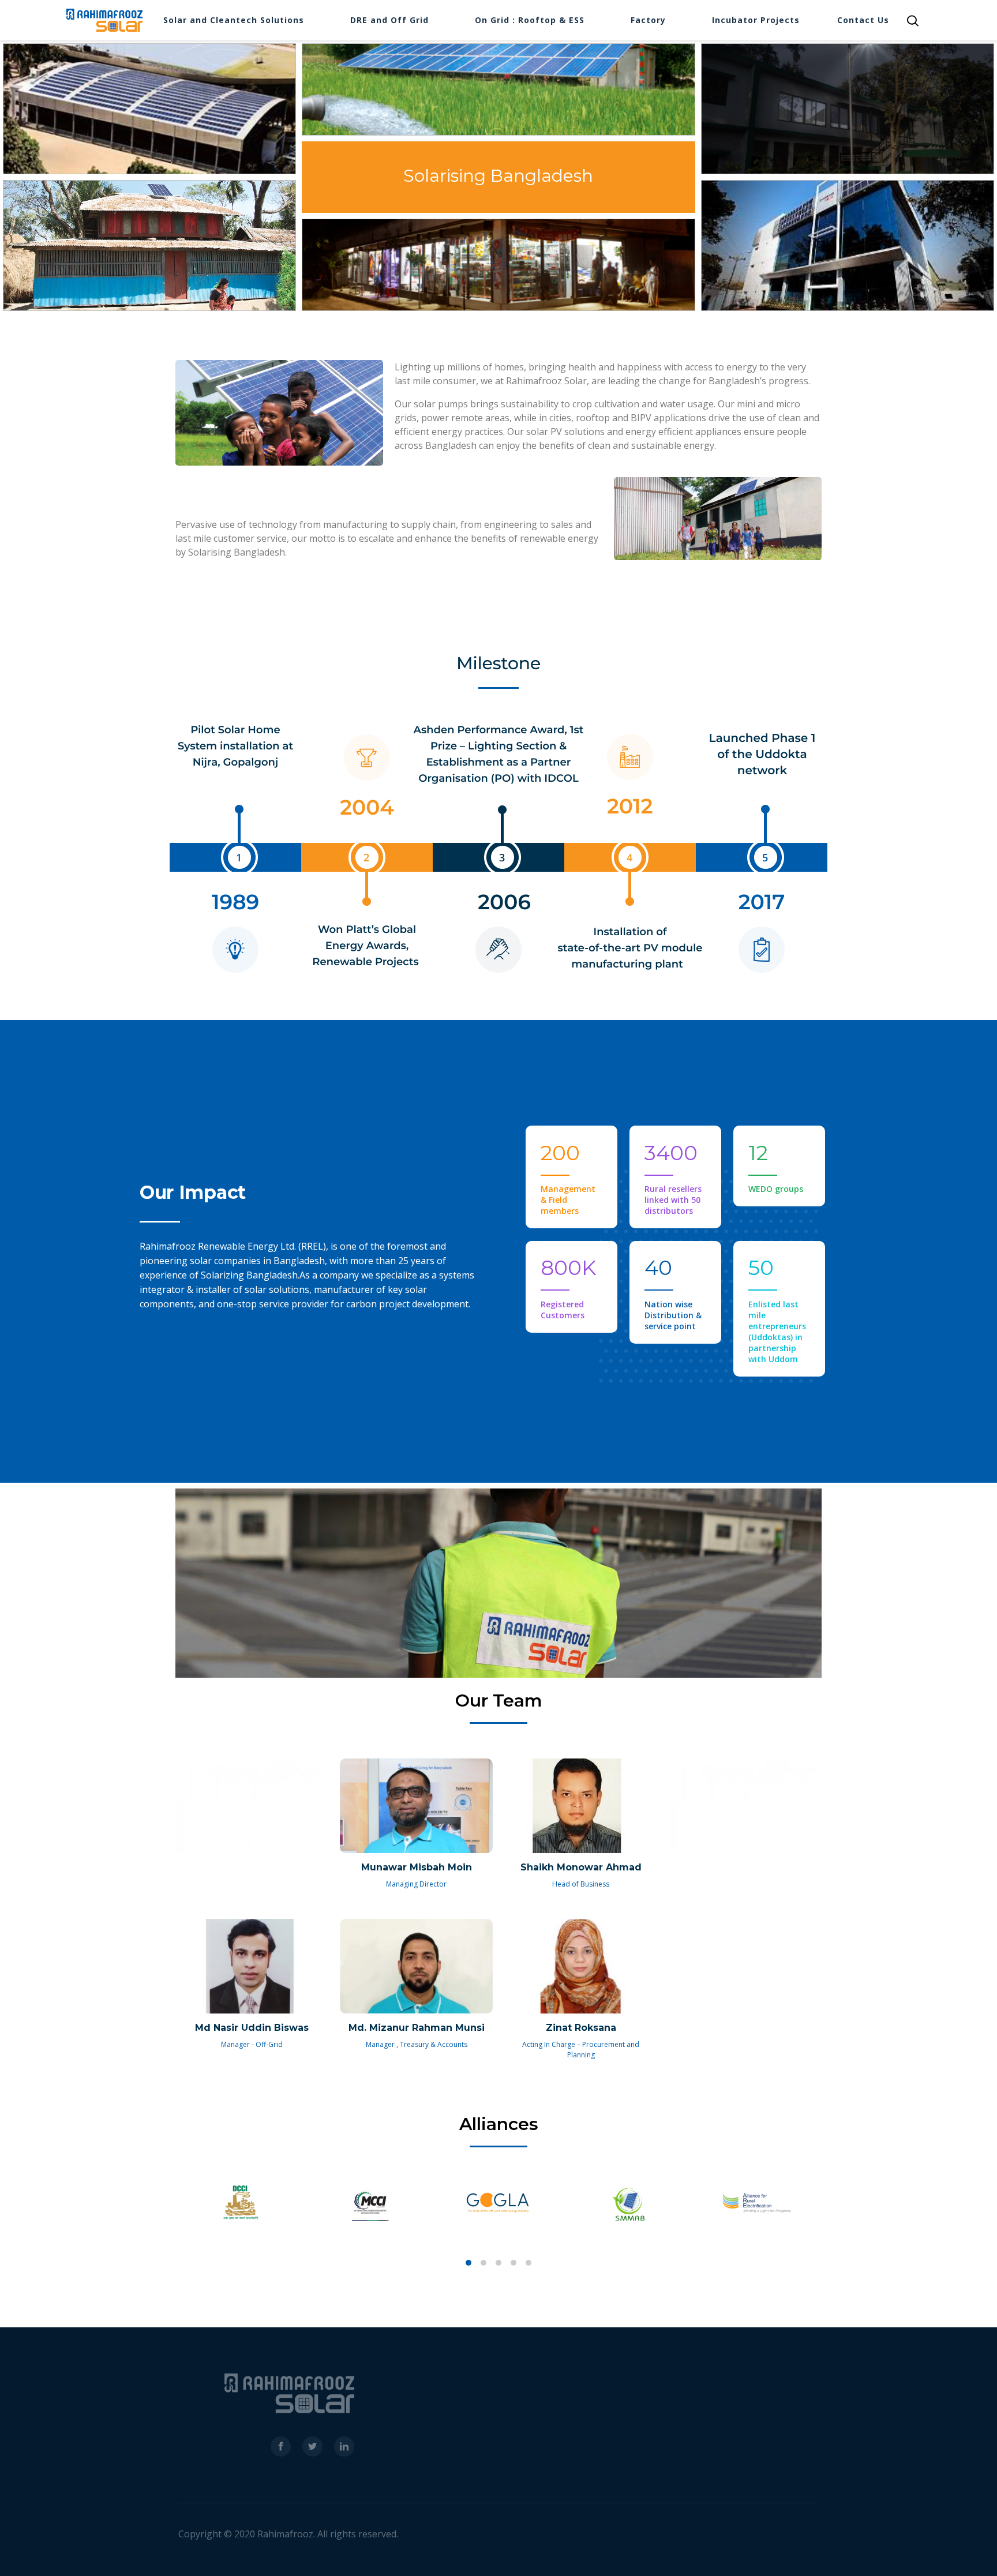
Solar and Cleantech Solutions (234, 20)
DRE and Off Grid (389, 20)
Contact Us (863, 20)
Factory (648, 20)
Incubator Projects (756, 20)
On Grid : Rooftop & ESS (530, 20)
